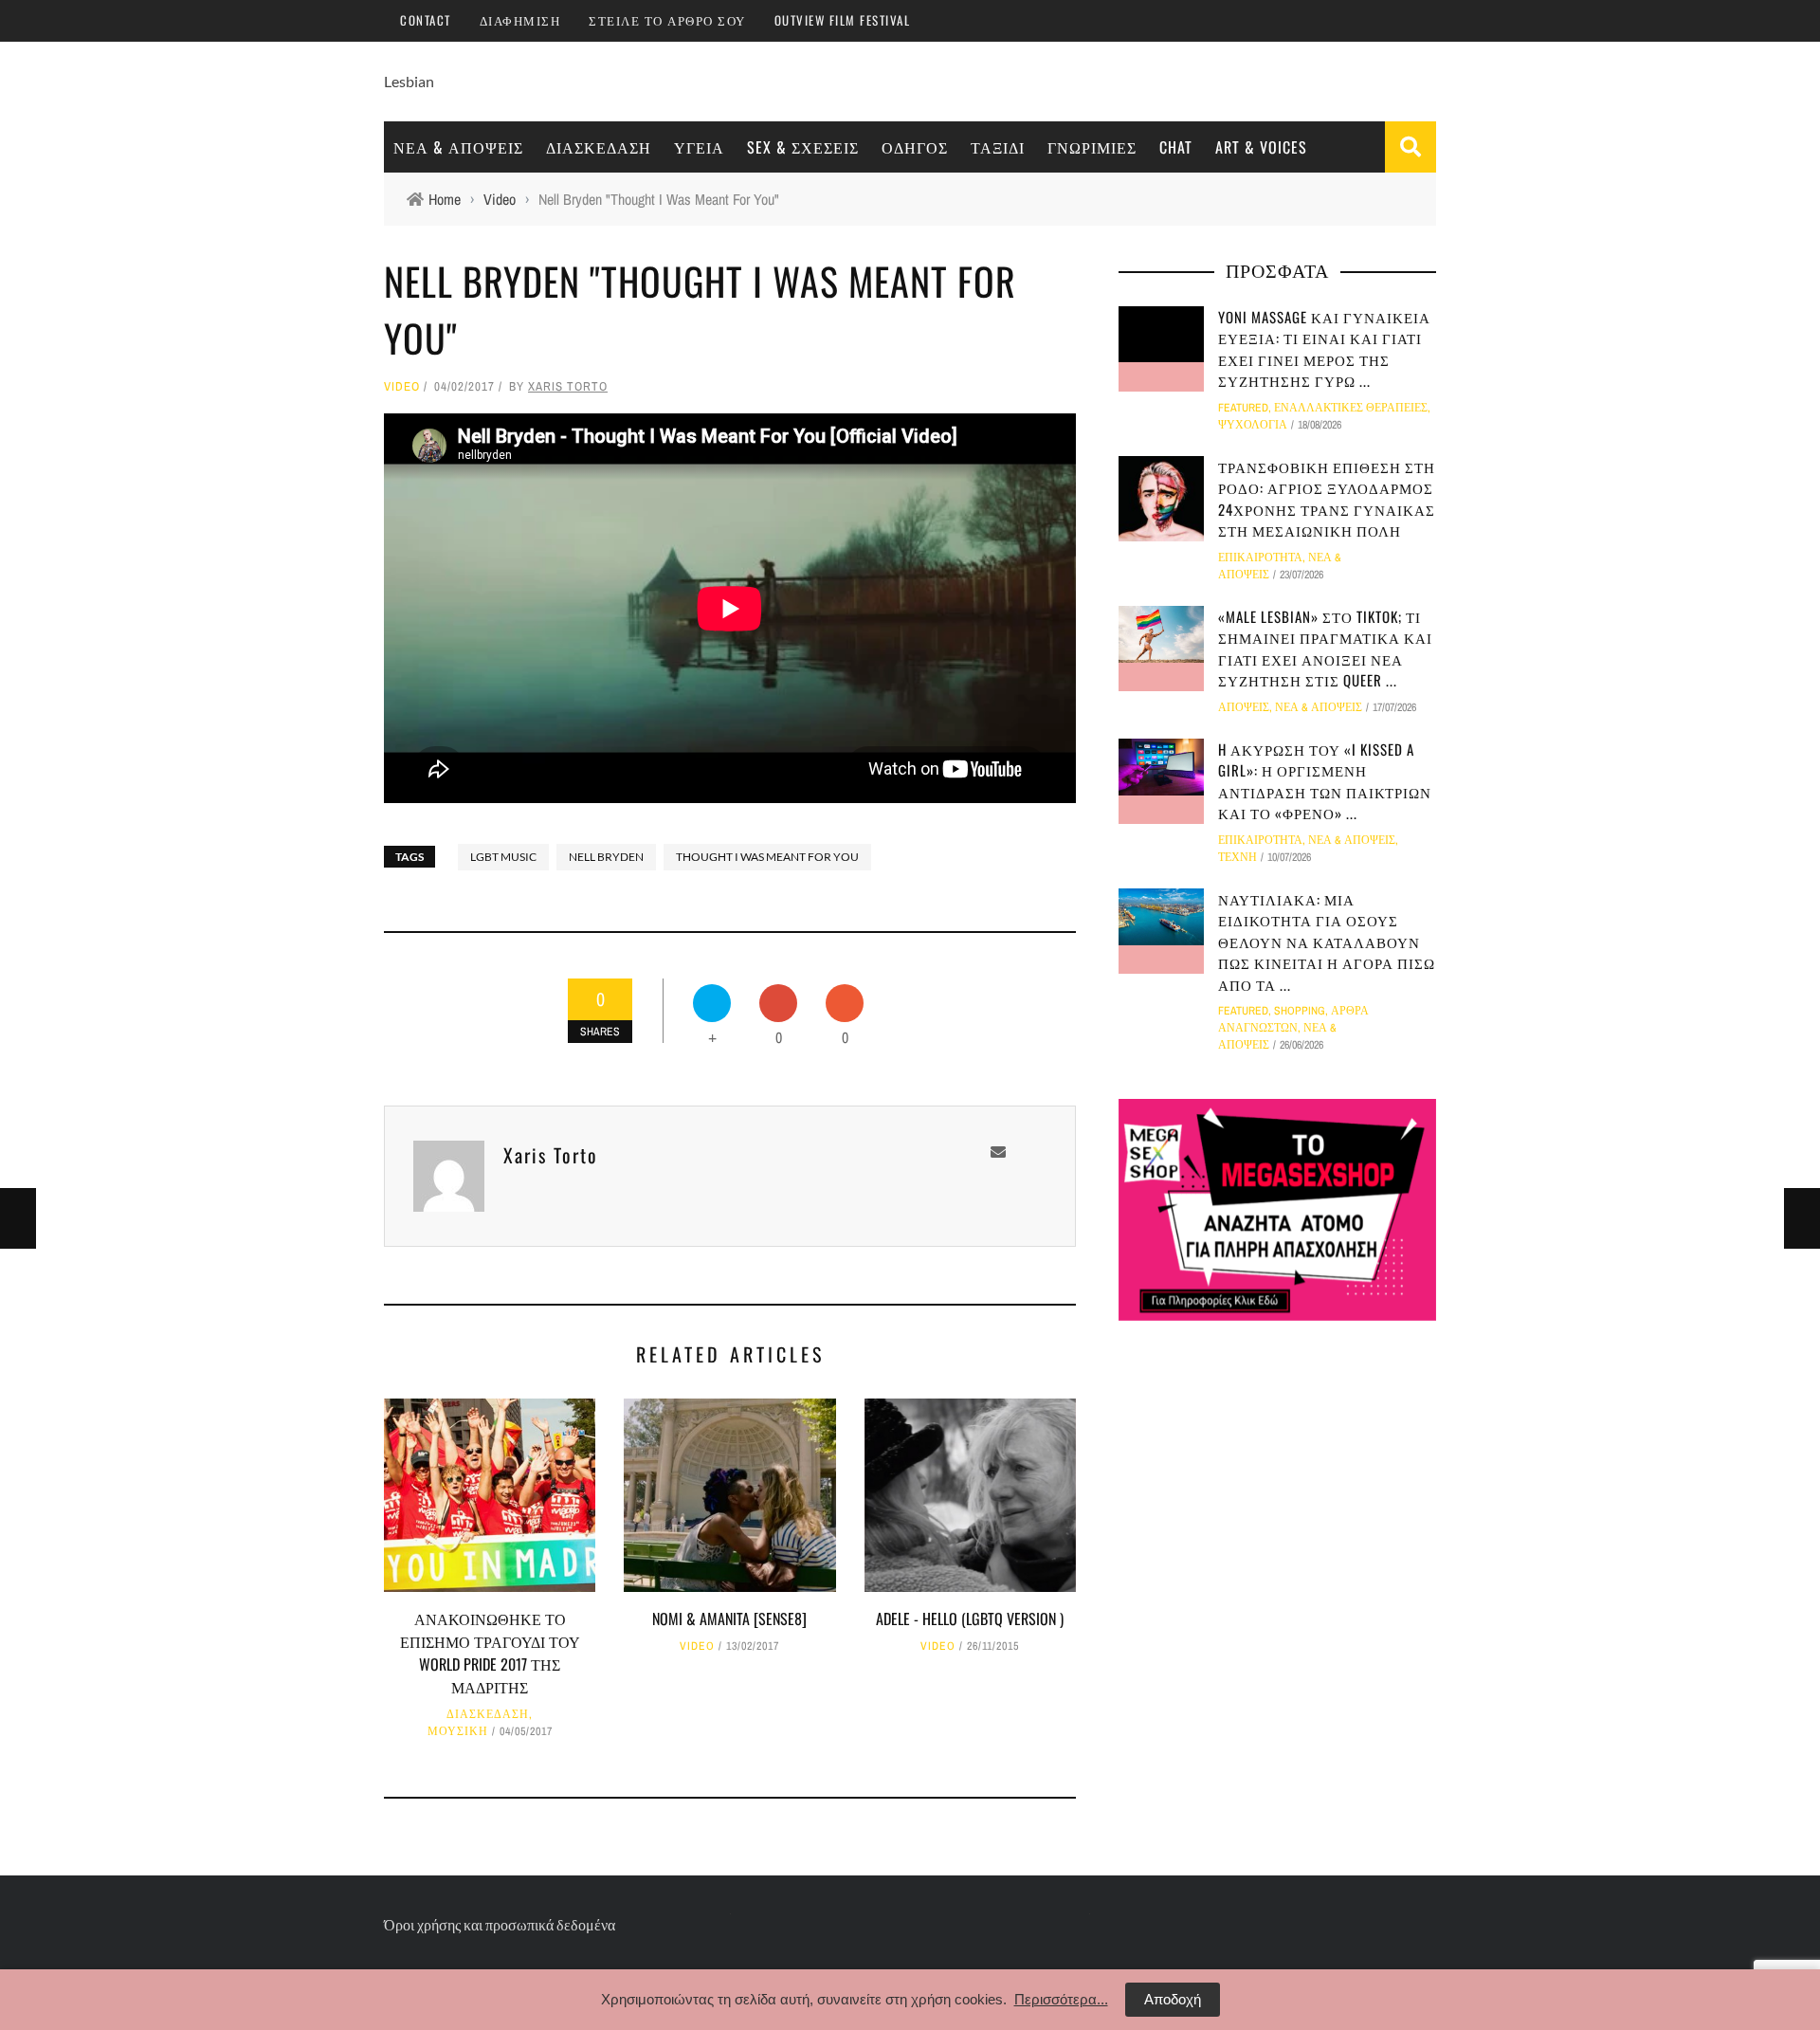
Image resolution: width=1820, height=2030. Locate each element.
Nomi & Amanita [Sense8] (729, 1619)
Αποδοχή (1173, 1999)
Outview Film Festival (843, 20)
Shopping (1300, 1011)
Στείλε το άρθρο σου (667, 20)
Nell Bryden (606, 857)
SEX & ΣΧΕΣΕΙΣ (803, 147)
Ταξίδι (998, 147)
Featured (1243, 408)
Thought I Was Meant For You (767, 857)
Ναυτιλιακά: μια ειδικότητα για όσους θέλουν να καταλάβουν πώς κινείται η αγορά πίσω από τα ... (1327, 942)
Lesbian (409, 81)
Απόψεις (1244, 707)
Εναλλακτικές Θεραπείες (1351, 408)
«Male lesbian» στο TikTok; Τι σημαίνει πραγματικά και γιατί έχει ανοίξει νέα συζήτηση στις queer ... (1325, 649)
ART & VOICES (1261, 147)
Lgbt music (503, 857)
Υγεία (699, 147)
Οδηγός (915, 147)
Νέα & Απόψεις (458, 147)
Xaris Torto (568, 386)
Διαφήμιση (520, 20)
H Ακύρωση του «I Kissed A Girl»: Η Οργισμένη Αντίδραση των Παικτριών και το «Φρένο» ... (1325, 781)
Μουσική (458, 1731)
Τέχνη (1238, 857)
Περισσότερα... (1061, 1999)
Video (402, 386)
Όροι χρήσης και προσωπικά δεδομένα (500, 1924)
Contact (426, 20)
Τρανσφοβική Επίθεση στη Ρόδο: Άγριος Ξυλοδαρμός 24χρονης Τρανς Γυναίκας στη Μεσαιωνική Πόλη (1327, 499)
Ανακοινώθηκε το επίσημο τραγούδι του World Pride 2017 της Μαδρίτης (490, 1653)
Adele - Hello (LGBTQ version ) (970, 1619)
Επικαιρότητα (1260, 558)
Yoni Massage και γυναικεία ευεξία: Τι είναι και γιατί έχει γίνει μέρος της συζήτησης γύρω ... (1324, 349)
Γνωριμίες (1092, 147)
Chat (1176, 147)
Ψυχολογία (1253, 425)
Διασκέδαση (599, 147)
